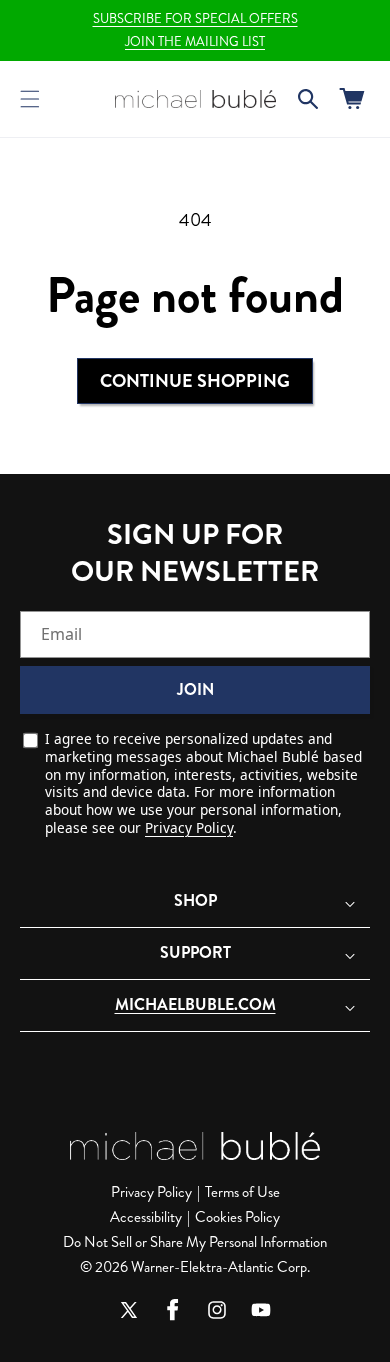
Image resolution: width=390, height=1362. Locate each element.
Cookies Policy (237, 1217)
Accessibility (146, 1217)
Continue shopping (195, 381)
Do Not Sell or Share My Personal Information (195, 1242)
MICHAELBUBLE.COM (195, 1004)
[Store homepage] (195, 1146)
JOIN (195, 689)
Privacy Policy (189, 827)
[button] (30, 99)
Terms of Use (242, 1192)
